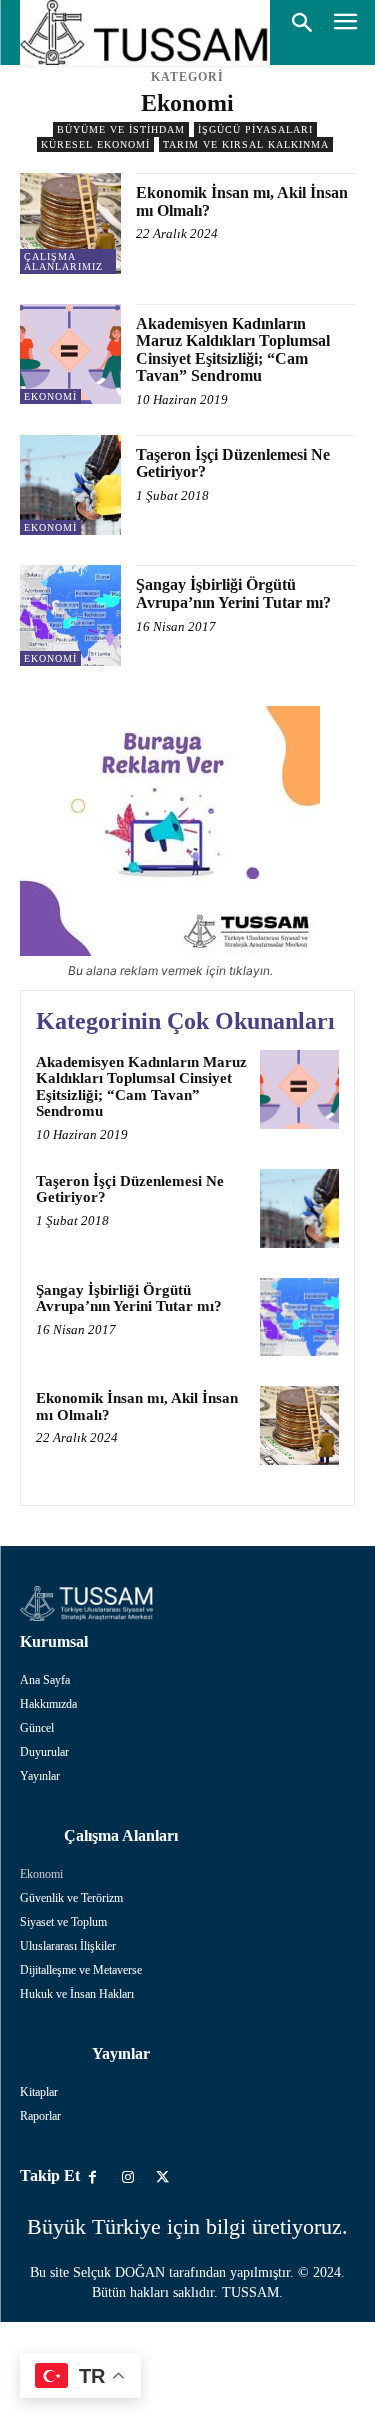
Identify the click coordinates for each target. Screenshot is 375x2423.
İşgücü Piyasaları (255, 129)
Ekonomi (50, 396)
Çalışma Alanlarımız (63, 261)
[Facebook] (92, 2177)
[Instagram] (127, 2177)
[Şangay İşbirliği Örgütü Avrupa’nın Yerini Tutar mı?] (70, 615)
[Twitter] (162, 2177)
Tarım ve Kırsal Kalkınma (246, 144)
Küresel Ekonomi (95, 144)
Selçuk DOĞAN (119, 2272)
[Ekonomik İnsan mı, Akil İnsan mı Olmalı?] (70, 223)
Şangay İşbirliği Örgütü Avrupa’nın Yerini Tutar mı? (233, 593)
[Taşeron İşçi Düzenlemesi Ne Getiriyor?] (70, 485)
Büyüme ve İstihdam (121, 129)
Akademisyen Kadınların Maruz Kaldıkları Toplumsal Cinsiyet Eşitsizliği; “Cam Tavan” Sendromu (233, 350)
